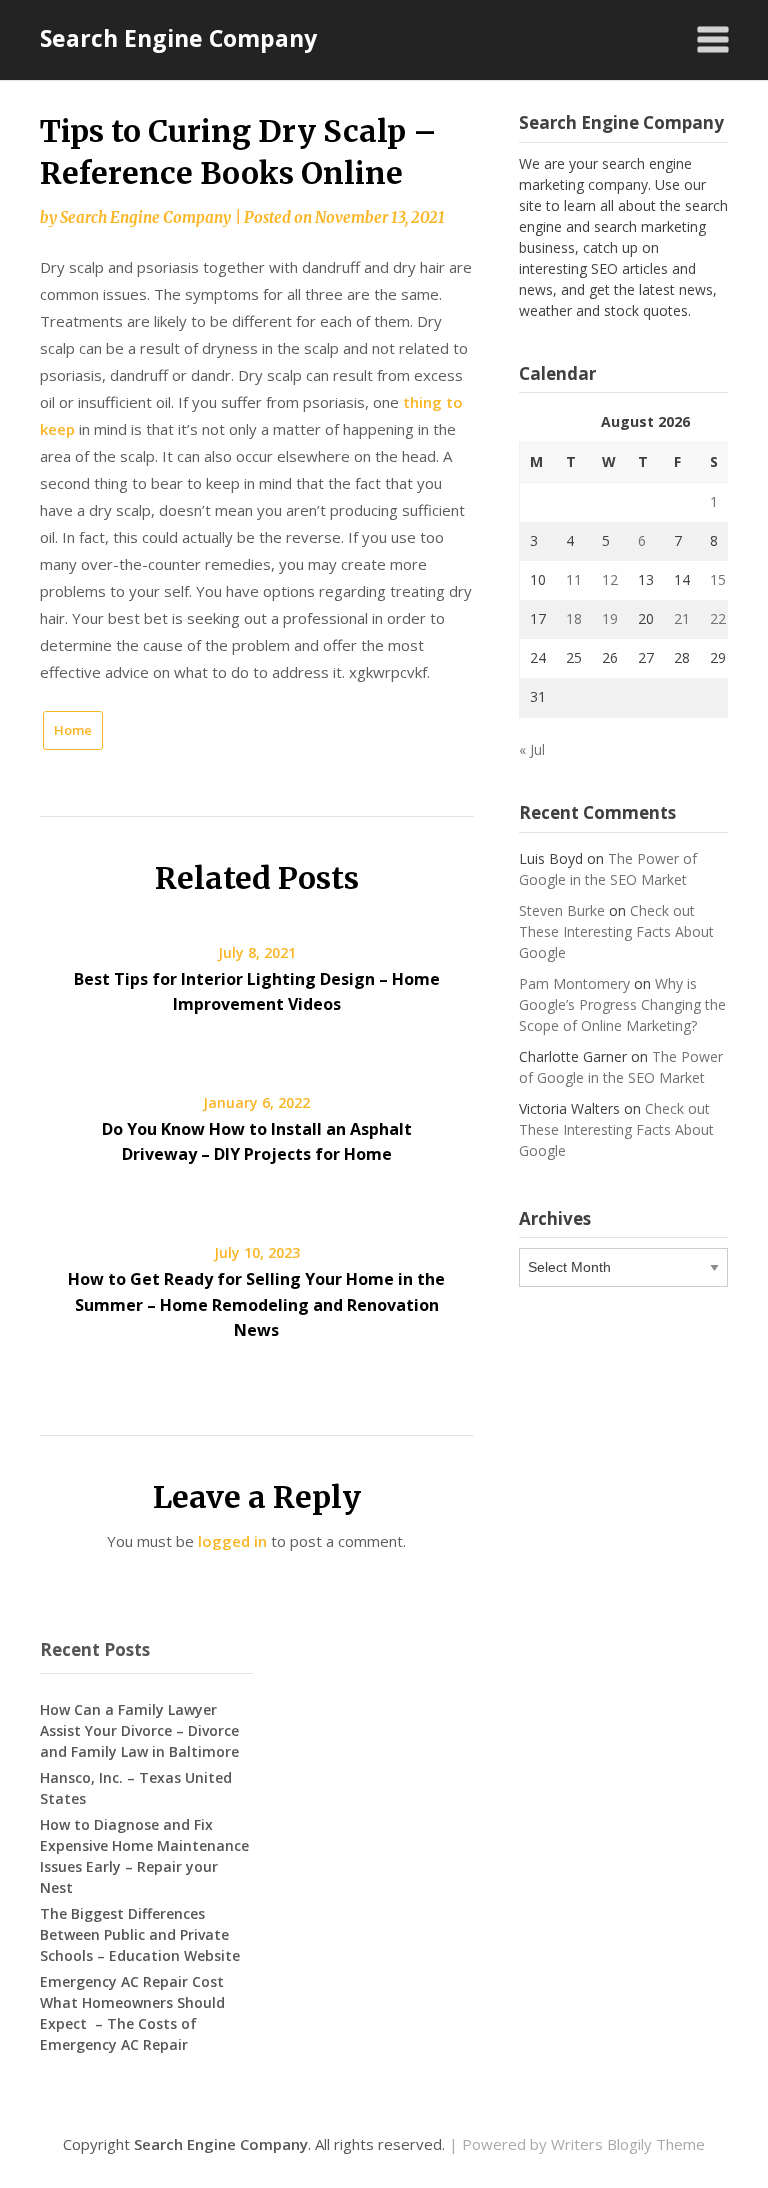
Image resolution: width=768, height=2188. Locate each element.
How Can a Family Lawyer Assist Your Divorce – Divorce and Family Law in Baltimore (139, 1730)
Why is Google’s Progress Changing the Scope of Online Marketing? (622, 1004)
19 (610, 618)
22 (718, 618)
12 (610, 579)
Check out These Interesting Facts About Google (616, 931)
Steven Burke (562, 910)
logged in (232, 1541)
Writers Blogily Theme (628, 2144)
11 (574, 579)
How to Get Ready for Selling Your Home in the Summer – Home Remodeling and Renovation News (256, 1304)
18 (574, 618)
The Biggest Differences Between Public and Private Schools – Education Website (140, 1934)
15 (718, 579)
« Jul (532, 749)
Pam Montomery (574, 983)
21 (682, 618)
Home (73, 730)
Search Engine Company (178, 38)
